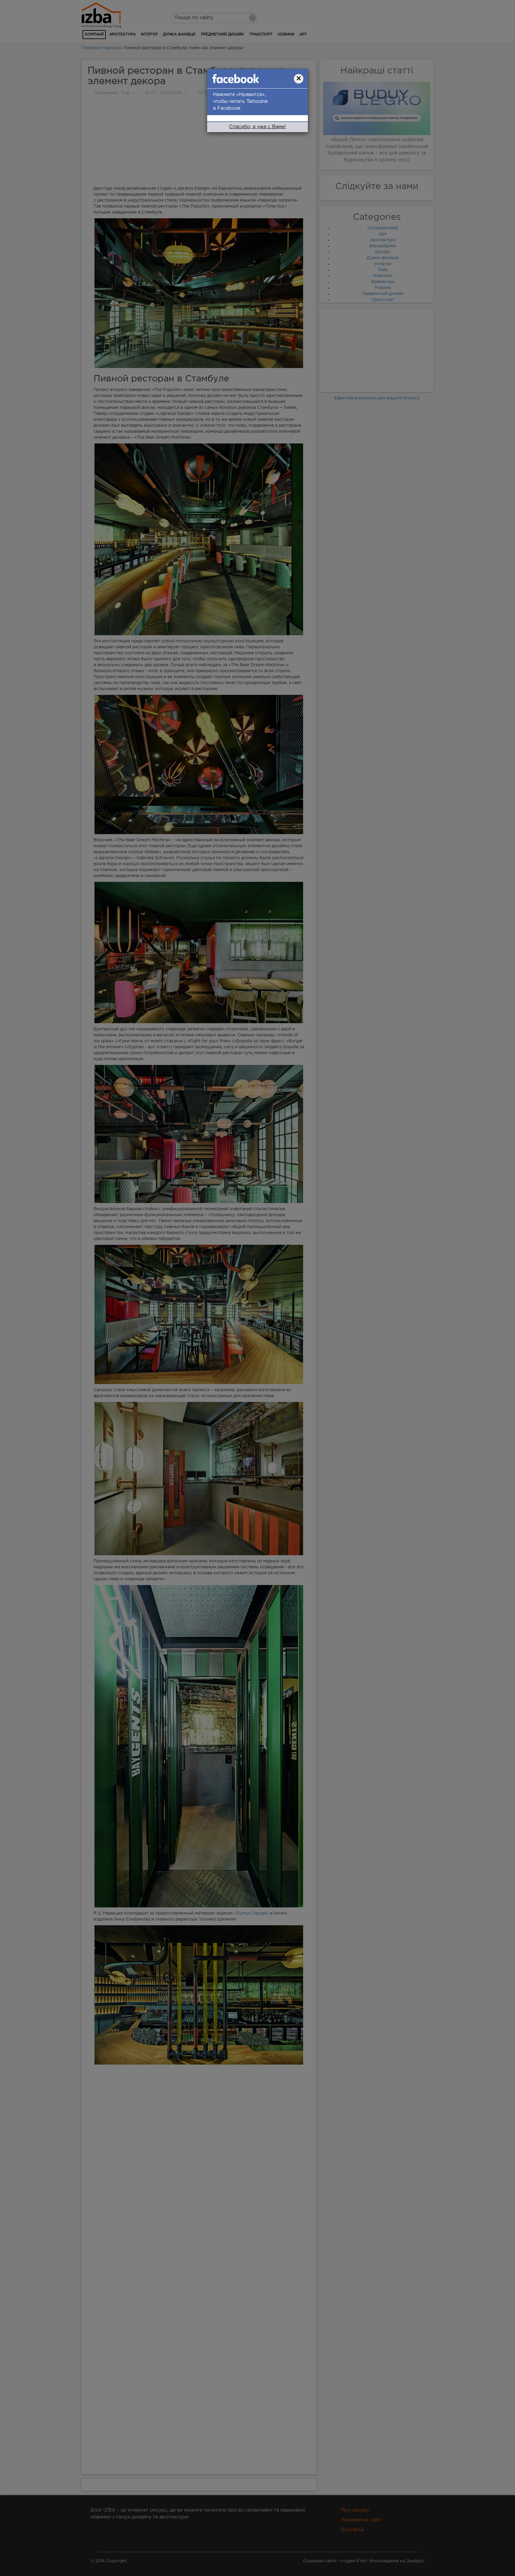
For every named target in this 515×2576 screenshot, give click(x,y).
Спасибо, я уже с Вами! (257, 127)
